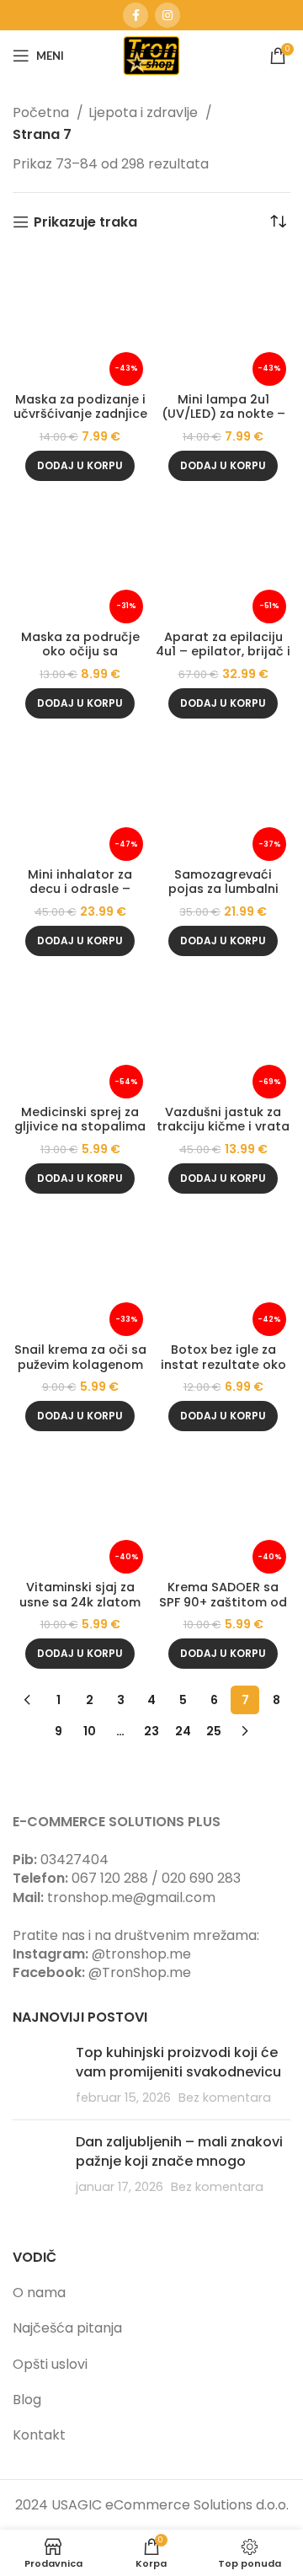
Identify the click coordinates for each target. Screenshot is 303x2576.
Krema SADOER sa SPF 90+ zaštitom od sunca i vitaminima (223, 1602)
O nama (39, 2293)
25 (214, 1731)
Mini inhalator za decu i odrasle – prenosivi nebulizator (80, 889)
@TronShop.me (140, 1972)
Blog (27, 2400)
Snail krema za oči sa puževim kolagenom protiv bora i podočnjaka (80, 1371)
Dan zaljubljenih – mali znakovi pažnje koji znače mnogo (179, 2151)
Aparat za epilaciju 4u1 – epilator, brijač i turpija (223, 652)
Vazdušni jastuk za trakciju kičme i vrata (223, 1119)
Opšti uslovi (50, 2364)
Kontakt (39, 2435)
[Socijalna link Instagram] (167, 15)
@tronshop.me (141, 1954)
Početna (43, 112)
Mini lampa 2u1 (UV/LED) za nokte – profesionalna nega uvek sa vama (223, 421)
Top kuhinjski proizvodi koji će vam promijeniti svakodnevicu (178, 2062)
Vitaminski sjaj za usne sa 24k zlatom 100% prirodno (80, 1602)
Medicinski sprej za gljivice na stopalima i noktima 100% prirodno (80, 1134)
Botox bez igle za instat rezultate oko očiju (223, 1364)
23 (151, 1731)
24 (183, 1731)
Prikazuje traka (85, 222)
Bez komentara (225, 2098)
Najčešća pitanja (67, 2328)
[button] (80, 466)
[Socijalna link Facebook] (136, 15)
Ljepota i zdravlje (145, 112)
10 (90, 1731)
